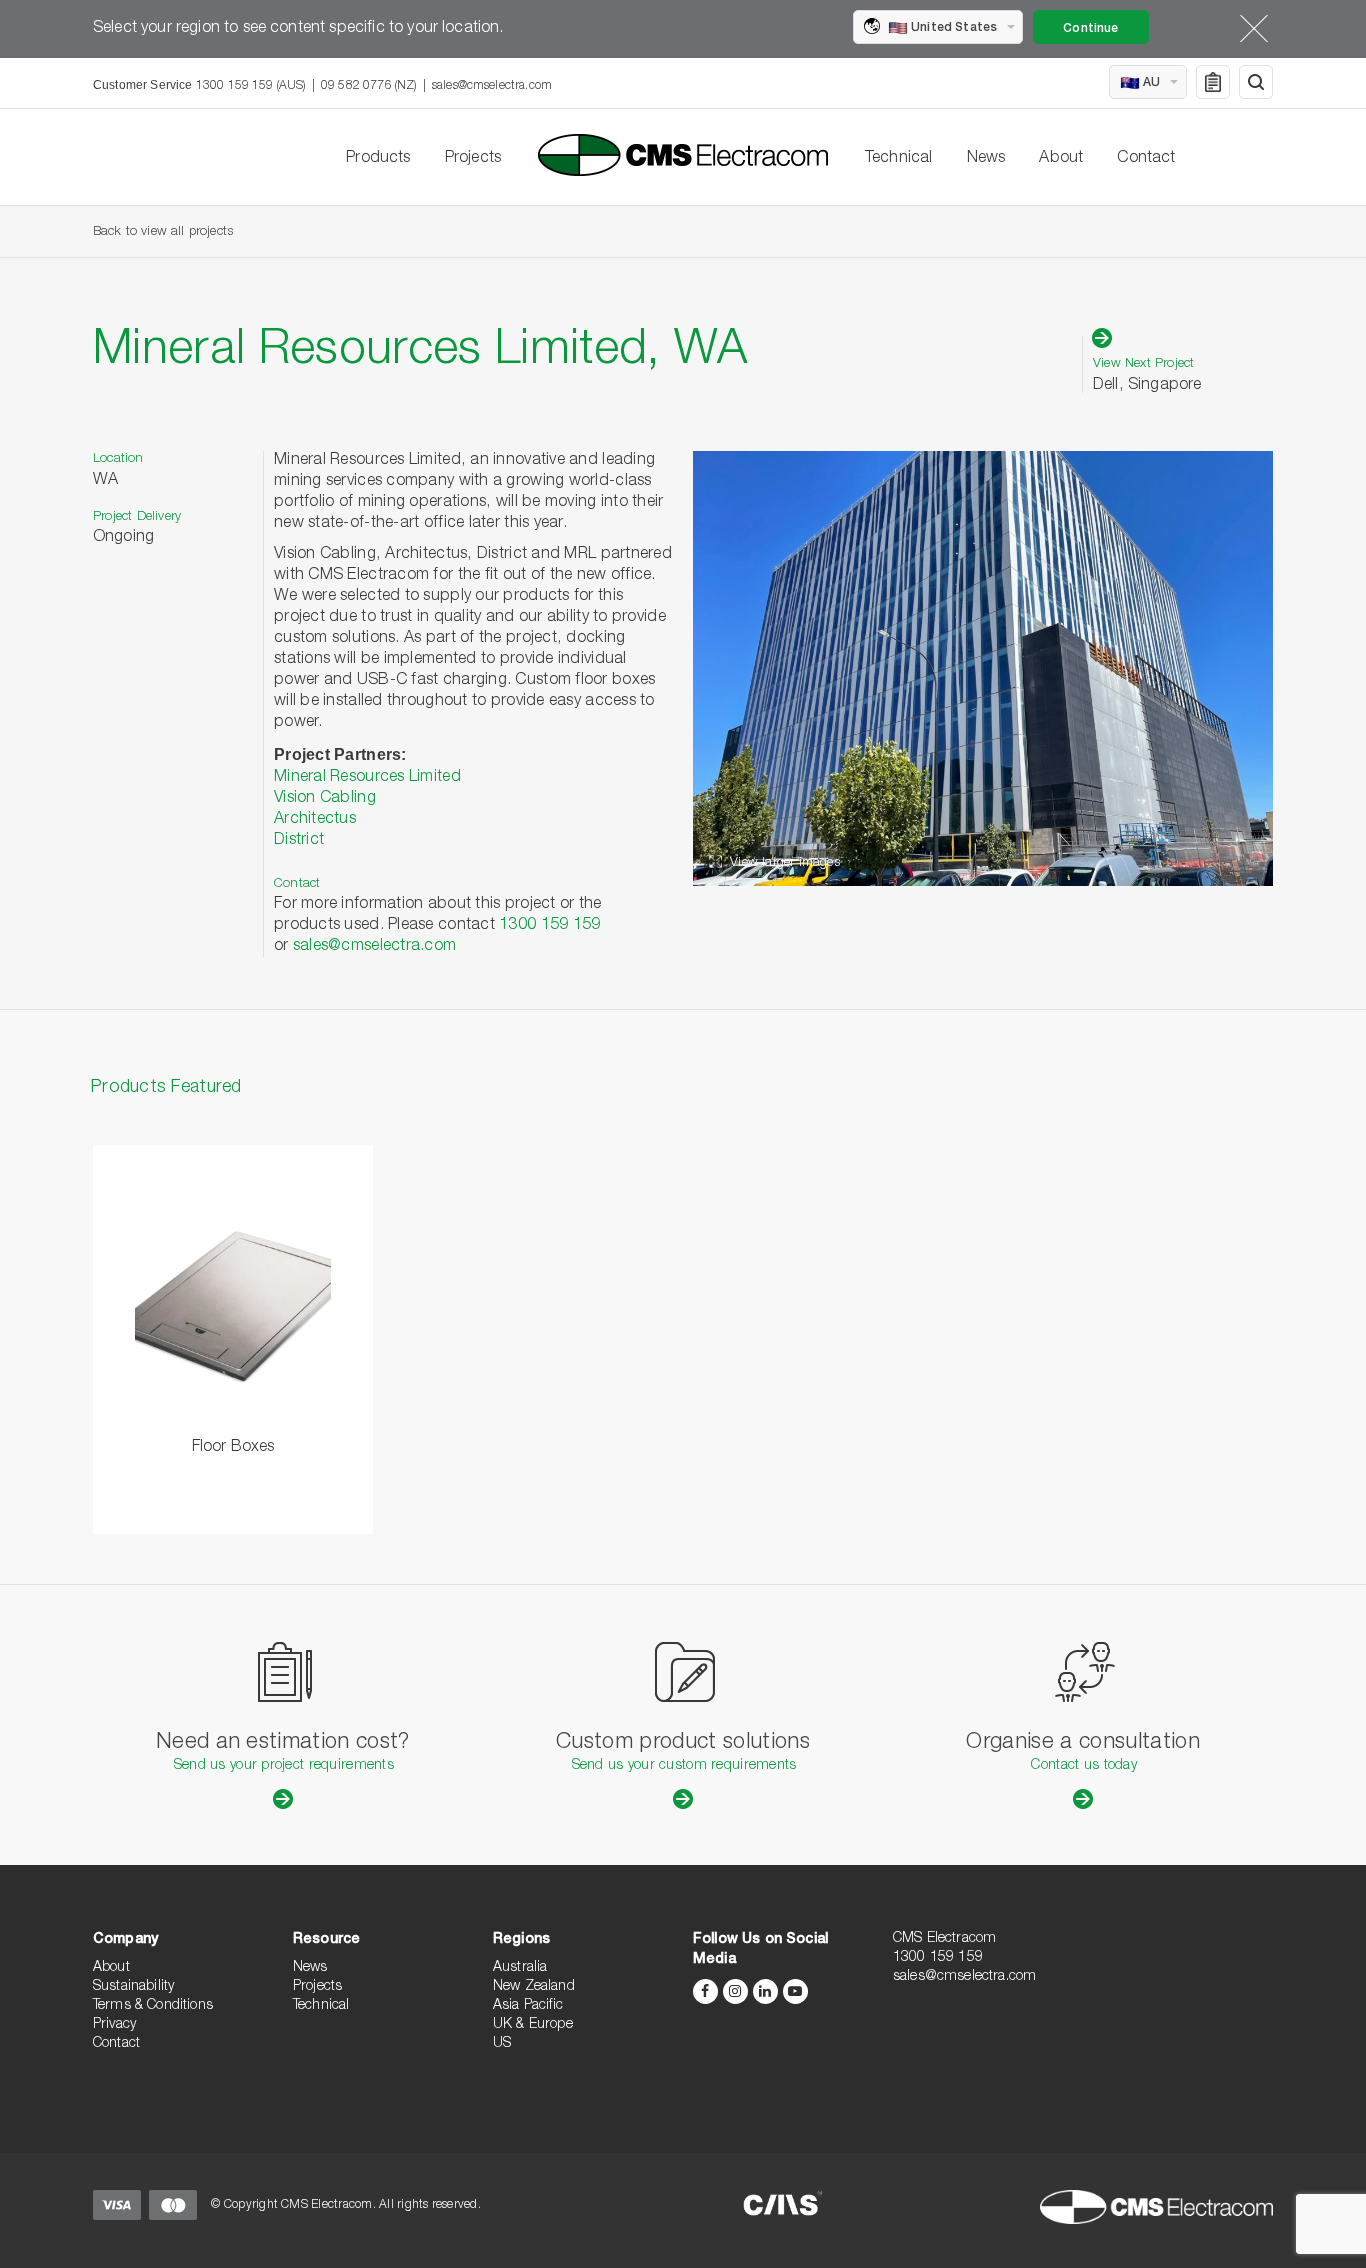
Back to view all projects (163, 232)
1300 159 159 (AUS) (251, 86)
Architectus (315, 820)
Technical (898, 159)
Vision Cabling (325, 799)
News (986, 159)
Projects (473, 159)
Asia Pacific (528, 2006)
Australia (520, 1968)
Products (378, 159)
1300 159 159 (549, 926)
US (502, 2044)
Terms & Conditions (153, 2006)
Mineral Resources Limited (367, 778)
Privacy (114, 2025)
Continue (1090, 29)
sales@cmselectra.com (492, 86)
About (1061, 159)
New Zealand (534, 1987)
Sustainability (133, 1987)
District (299, 841)
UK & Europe (533, 2025)
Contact (1146, 159)
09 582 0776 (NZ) (369, 86)
